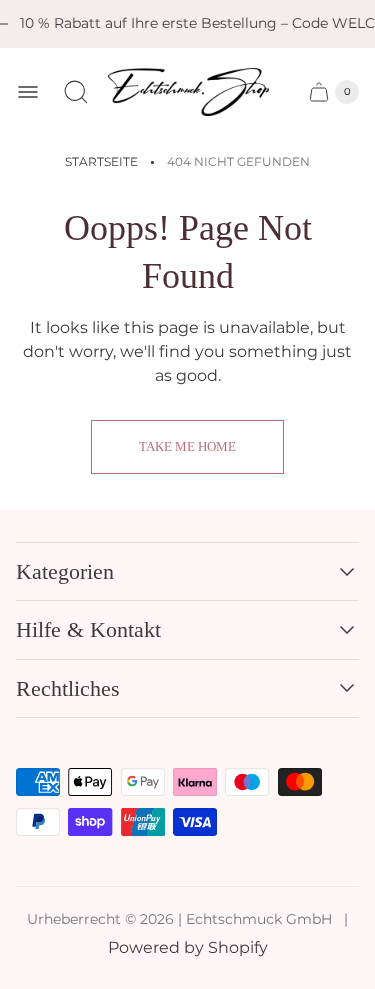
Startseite (101, 161)
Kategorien (65, 571)
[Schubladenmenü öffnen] (28, 92)
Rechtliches (68, 688)
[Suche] (76, 92)
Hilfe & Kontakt (88, 629)
